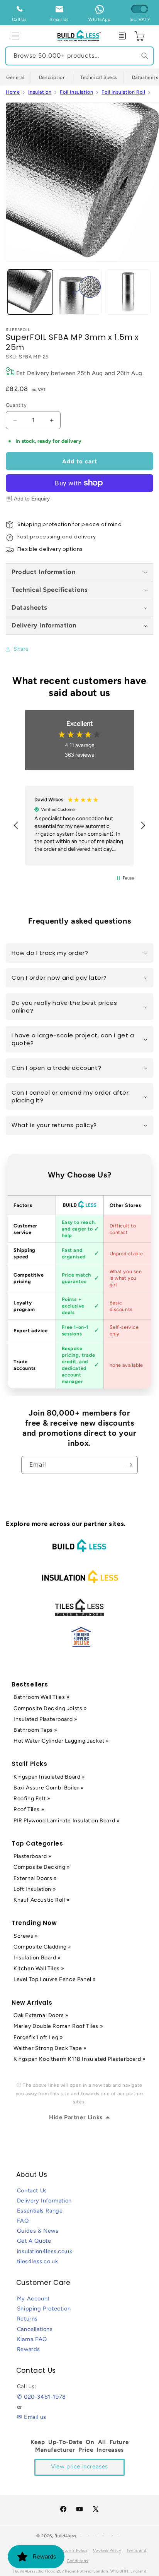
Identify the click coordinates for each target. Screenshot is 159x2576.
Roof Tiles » (29, 1809)
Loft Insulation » (35, 1889)
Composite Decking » (42, 1867)
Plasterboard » (32, 1856)
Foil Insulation (76, 92)
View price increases (79, 2466)
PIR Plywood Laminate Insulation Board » (67, 1821)
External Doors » (35, 1878)
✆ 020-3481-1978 (41, 2397)
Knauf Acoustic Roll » (42, 1900)
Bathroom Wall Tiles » (42, 1697)
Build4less (65, 2536)
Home (13, 92)
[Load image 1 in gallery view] (30, 292)
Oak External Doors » (41, 2015)
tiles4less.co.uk (38, 2261)
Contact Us (32, 2190)
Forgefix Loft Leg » (38, 2037)
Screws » (26, 1936)
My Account (33, 2298)
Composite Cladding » (42, 1947)
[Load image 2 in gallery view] (79, 292)
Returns (27, 2319)
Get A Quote (34, 2241)
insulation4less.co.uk (45, 2251)
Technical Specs (99, 77)
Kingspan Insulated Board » (49, 1777)
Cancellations (35, 2329)
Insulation (40, 92)
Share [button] (21, 649)
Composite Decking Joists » (50, 1708)
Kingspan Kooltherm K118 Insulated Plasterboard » (80, 2059)
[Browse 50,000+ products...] (145, 56)
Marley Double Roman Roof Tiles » (58, 2026)
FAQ (23, 2221)
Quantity (16, 405)
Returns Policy (74, 2550)
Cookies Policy (107, 2550)
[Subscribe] (129, 1465)
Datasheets (30, 607)
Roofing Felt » (32, 1799)
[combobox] (79, 56)
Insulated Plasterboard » (45, 1719)
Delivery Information (44, 625)
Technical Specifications (50, 590)
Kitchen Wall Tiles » (39, 1968)
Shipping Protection (44, 2309)
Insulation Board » (37, 1958)
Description (52, 77)
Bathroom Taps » (36, 1730)
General (15, 77)
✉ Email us (32, 2417)
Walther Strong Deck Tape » (50, 2048)
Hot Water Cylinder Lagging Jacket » (61, 1741)
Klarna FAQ (32, 2339)
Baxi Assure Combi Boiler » (49, 1788)
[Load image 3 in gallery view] (128, 292)
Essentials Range (40, 2211)
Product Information (43, 572)
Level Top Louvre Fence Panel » (55, 1979)
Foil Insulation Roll (123, 92)
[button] (15, 36)
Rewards (29, 2349)
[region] (79, 826)
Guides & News (38, 2231)
